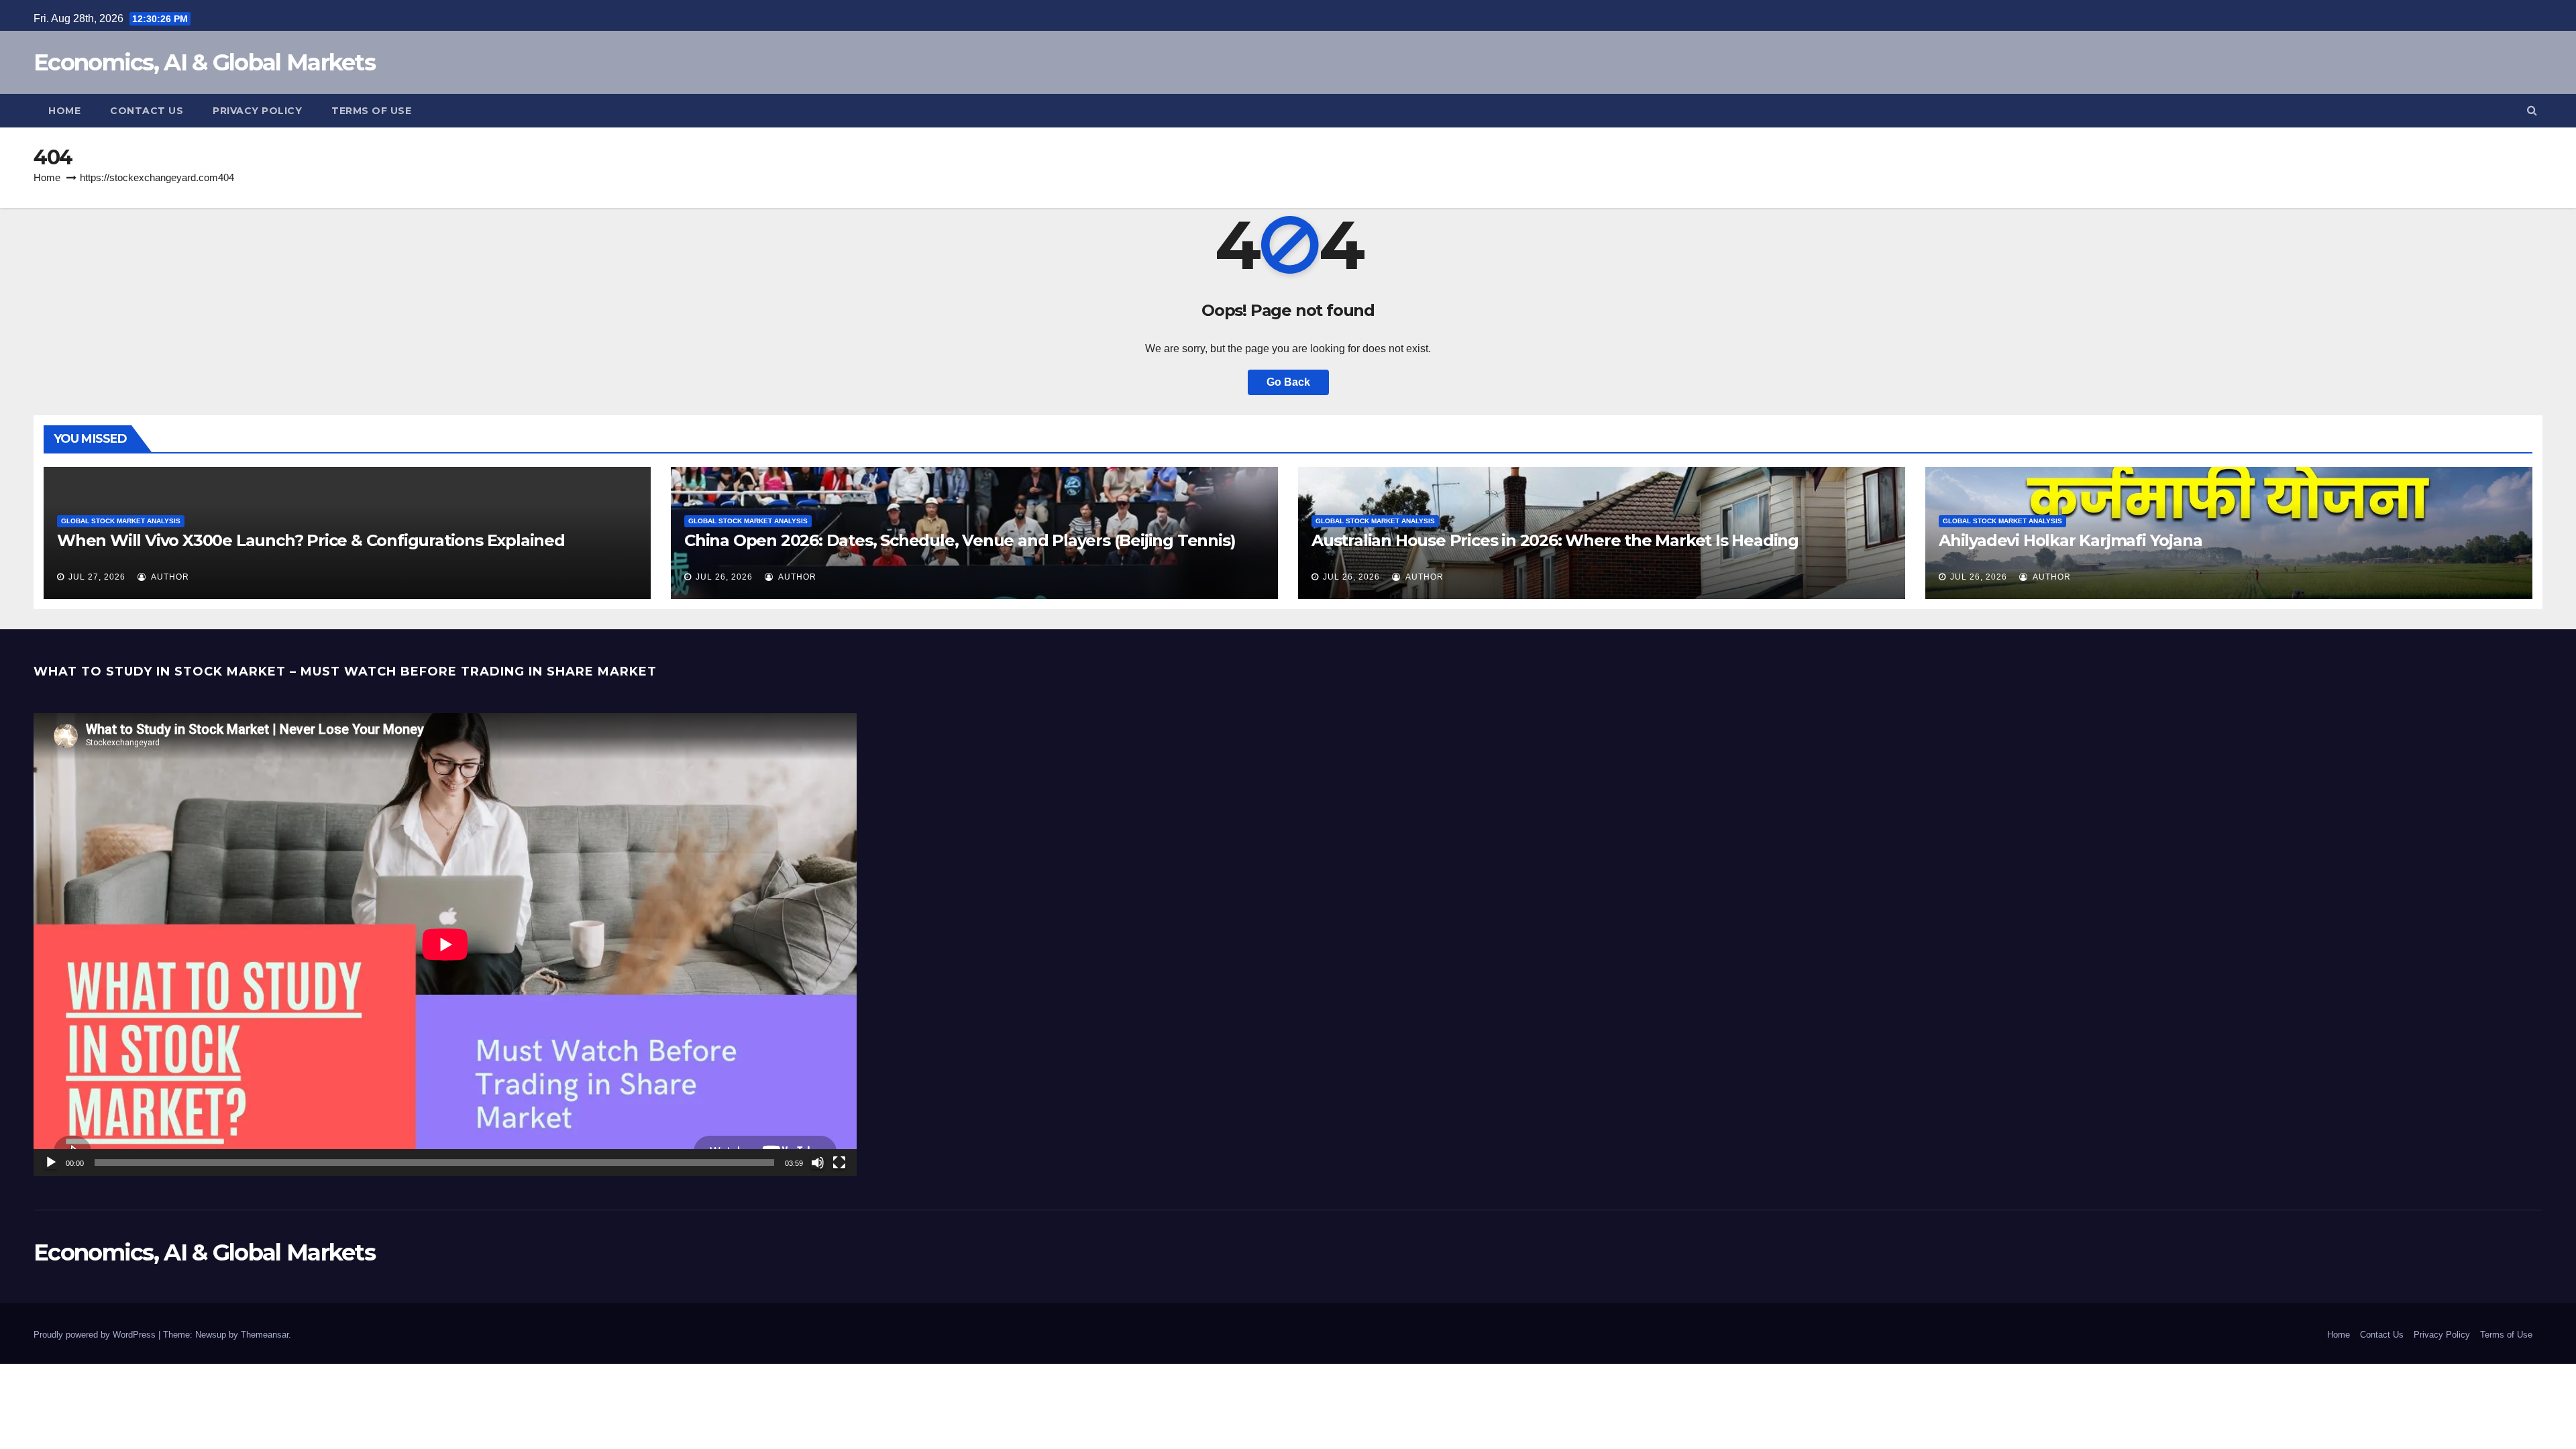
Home (64, 111)
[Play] (51, 1163)
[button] (2532, 110)
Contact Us (147, 111)
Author (169, 577)
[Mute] (818, 1163)
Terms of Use (371, 111)
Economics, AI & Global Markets (204, 62)
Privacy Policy (257, 111)
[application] (445, 945)
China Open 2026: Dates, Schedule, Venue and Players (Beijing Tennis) (960, 540)
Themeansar (265, 1335)
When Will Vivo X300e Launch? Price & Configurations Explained (311, 540)
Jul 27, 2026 (97, 577)
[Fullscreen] (839, 1163)
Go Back (1288, 382)
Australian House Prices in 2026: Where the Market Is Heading (1555, 540)
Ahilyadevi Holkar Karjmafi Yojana (2070, 540)
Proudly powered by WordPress (96, 1335)
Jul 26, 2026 (724, 577)
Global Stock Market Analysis (121, 521)
